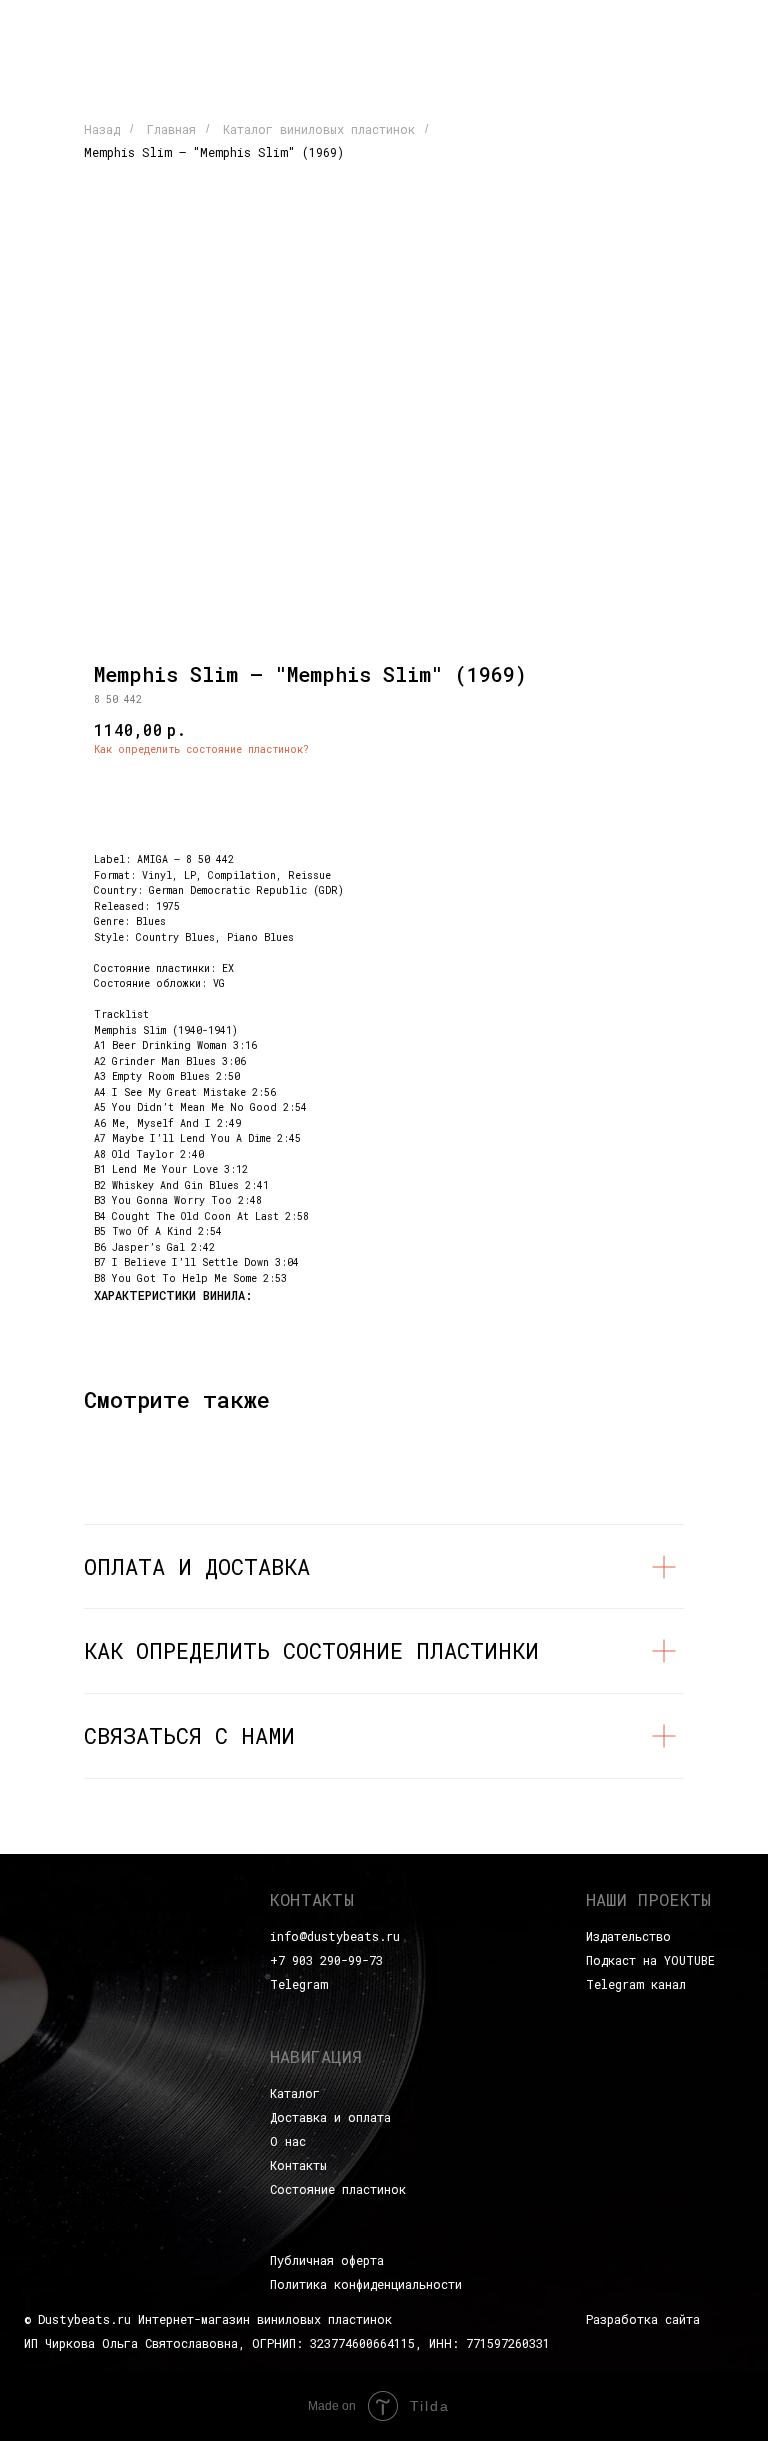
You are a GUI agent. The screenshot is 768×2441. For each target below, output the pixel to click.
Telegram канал (636, 1984)
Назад (102, 129)
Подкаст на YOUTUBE (650, 1960)
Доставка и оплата (330, 2117)
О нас (288, 2141)
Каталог (295, 2093)
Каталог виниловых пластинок (319, 129)
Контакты (298, 2165)
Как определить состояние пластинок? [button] (201, 749)
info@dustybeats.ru (335, 1936)
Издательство (628, 1936)
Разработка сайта (643, 2319)
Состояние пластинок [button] (338, 2189)
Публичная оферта (327, 2260)
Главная (171, 129)
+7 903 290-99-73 (326, 1960)
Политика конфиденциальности (366, 2284)
